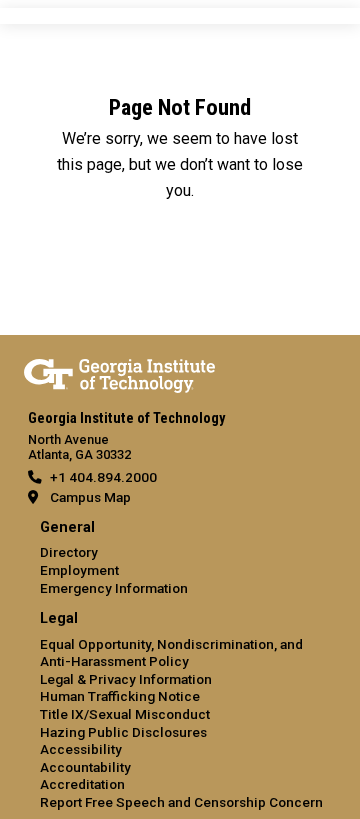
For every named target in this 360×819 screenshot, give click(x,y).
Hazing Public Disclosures (123, 732)
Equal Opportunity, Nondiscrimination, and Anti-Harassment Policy (171, 653)
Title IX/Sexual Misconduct (125, 714)
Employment (79, 570)
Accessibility (81, 749)
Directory (69, 552)
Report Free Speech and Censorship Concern (181, 802)
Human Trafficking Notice (120, 696)
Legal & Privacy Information (126, 679)
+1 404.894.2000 (103, 477)
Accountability (85, 767)
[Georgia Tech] (119, 372)
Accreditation (82, 784)
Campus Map (90, 497)
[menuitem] (180, 558)
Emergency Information (114, 588)
